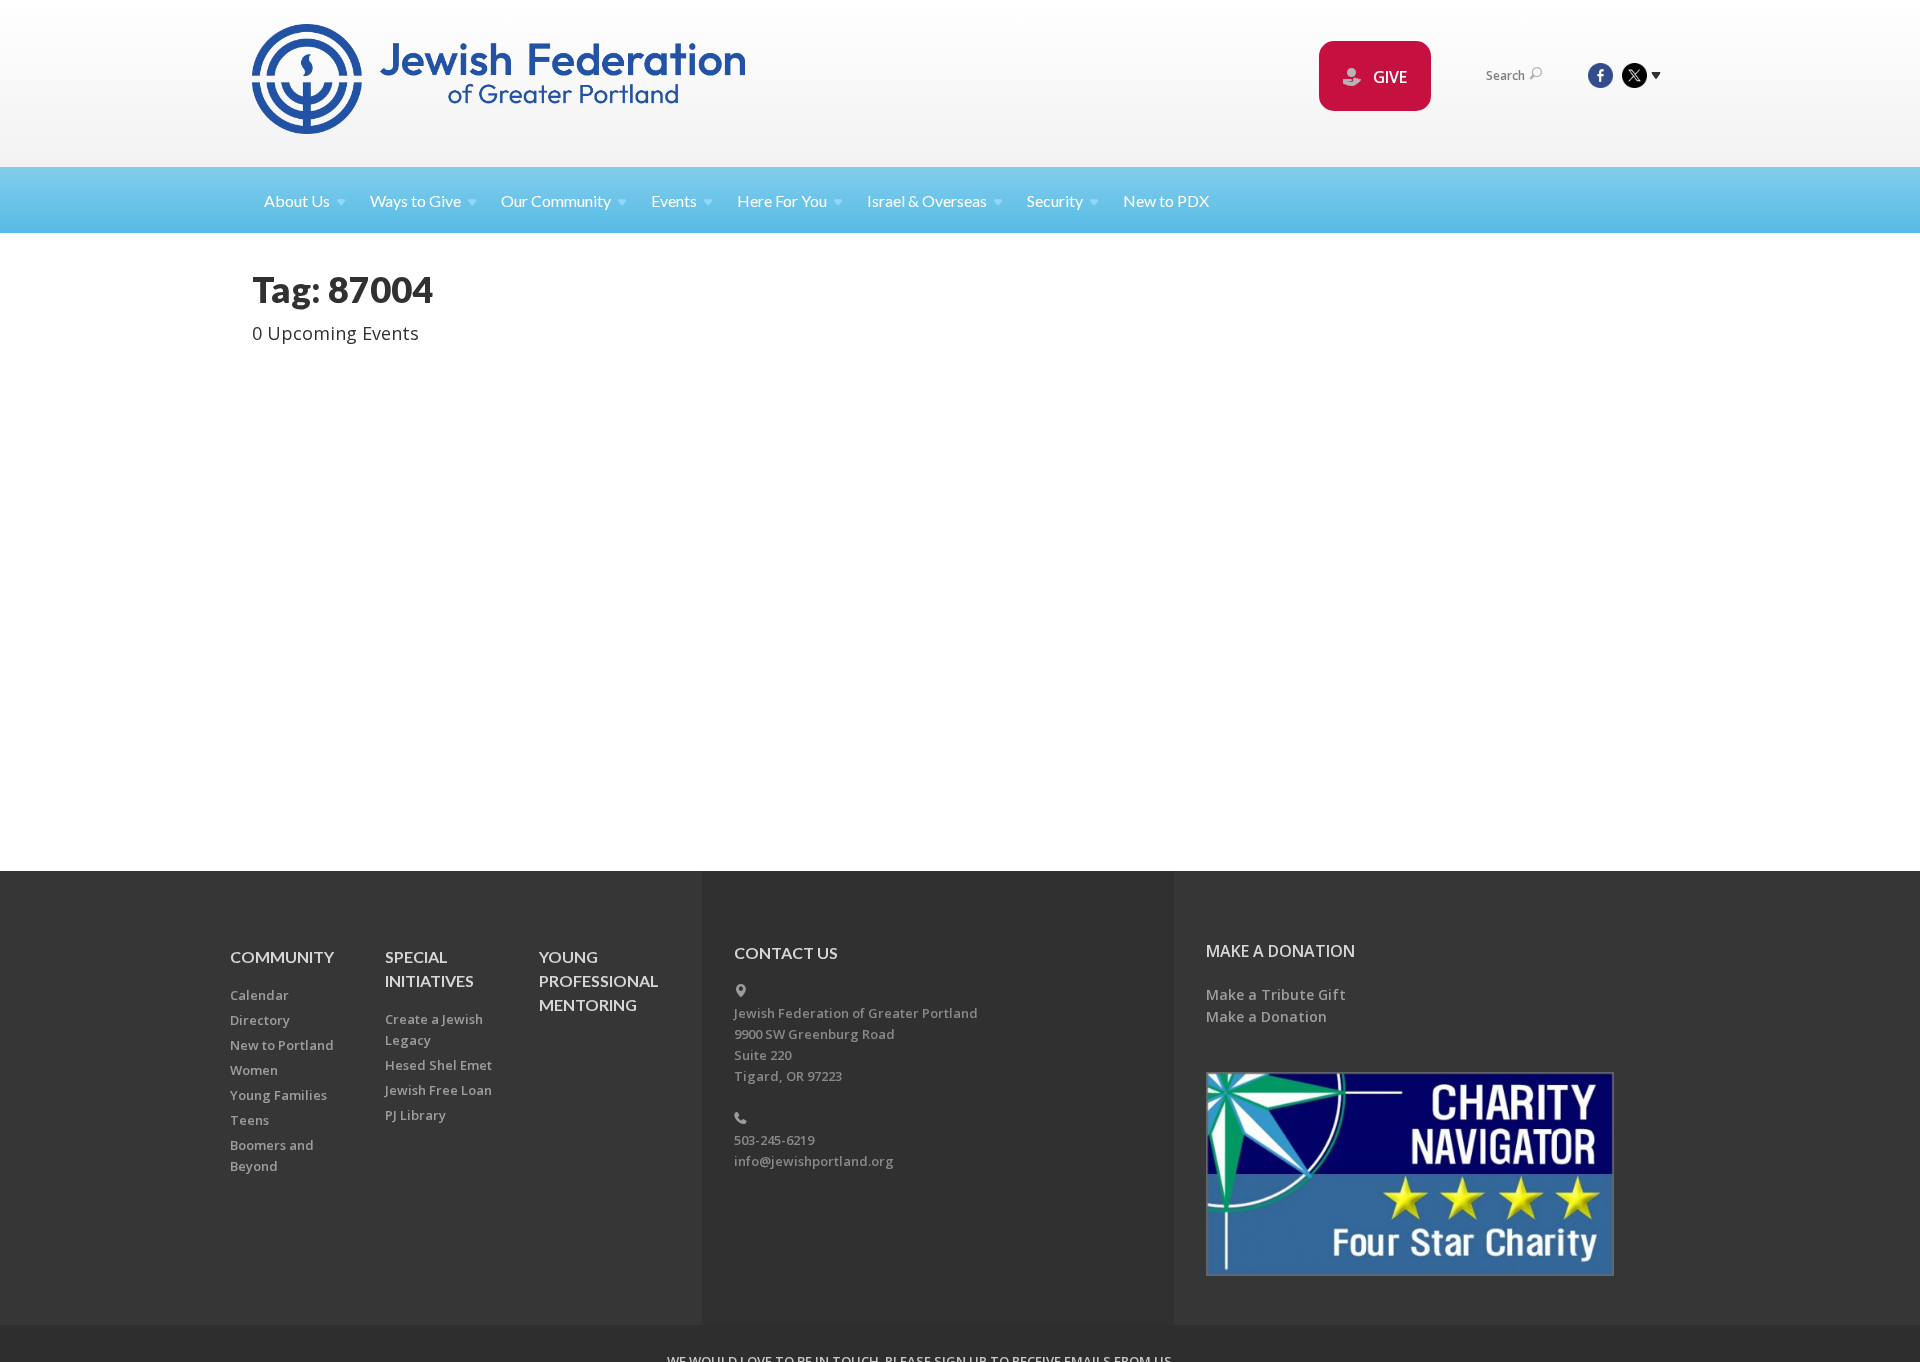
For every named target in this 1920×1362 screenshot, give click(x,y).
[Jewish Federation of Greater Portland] (500, 82)
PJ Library (415, 1115)
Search (1505, 75)
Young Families (278, 1095)
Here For (782, 200)
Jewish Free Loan (438, 1090)
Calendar (259, 995)
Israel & (927, 200)
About (297, 200)
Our (556, 200)
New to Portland (282, 1045)
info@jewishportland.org (814, 1161)
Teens (249, 1120)
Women (254, 1070)
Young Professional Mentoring (599, 980)
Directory (260, 1020)
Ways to (415, 200)
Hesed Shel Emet (438, 1065)
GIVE (1388, 77)
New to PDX (1166, 200)
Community (282, 956)
